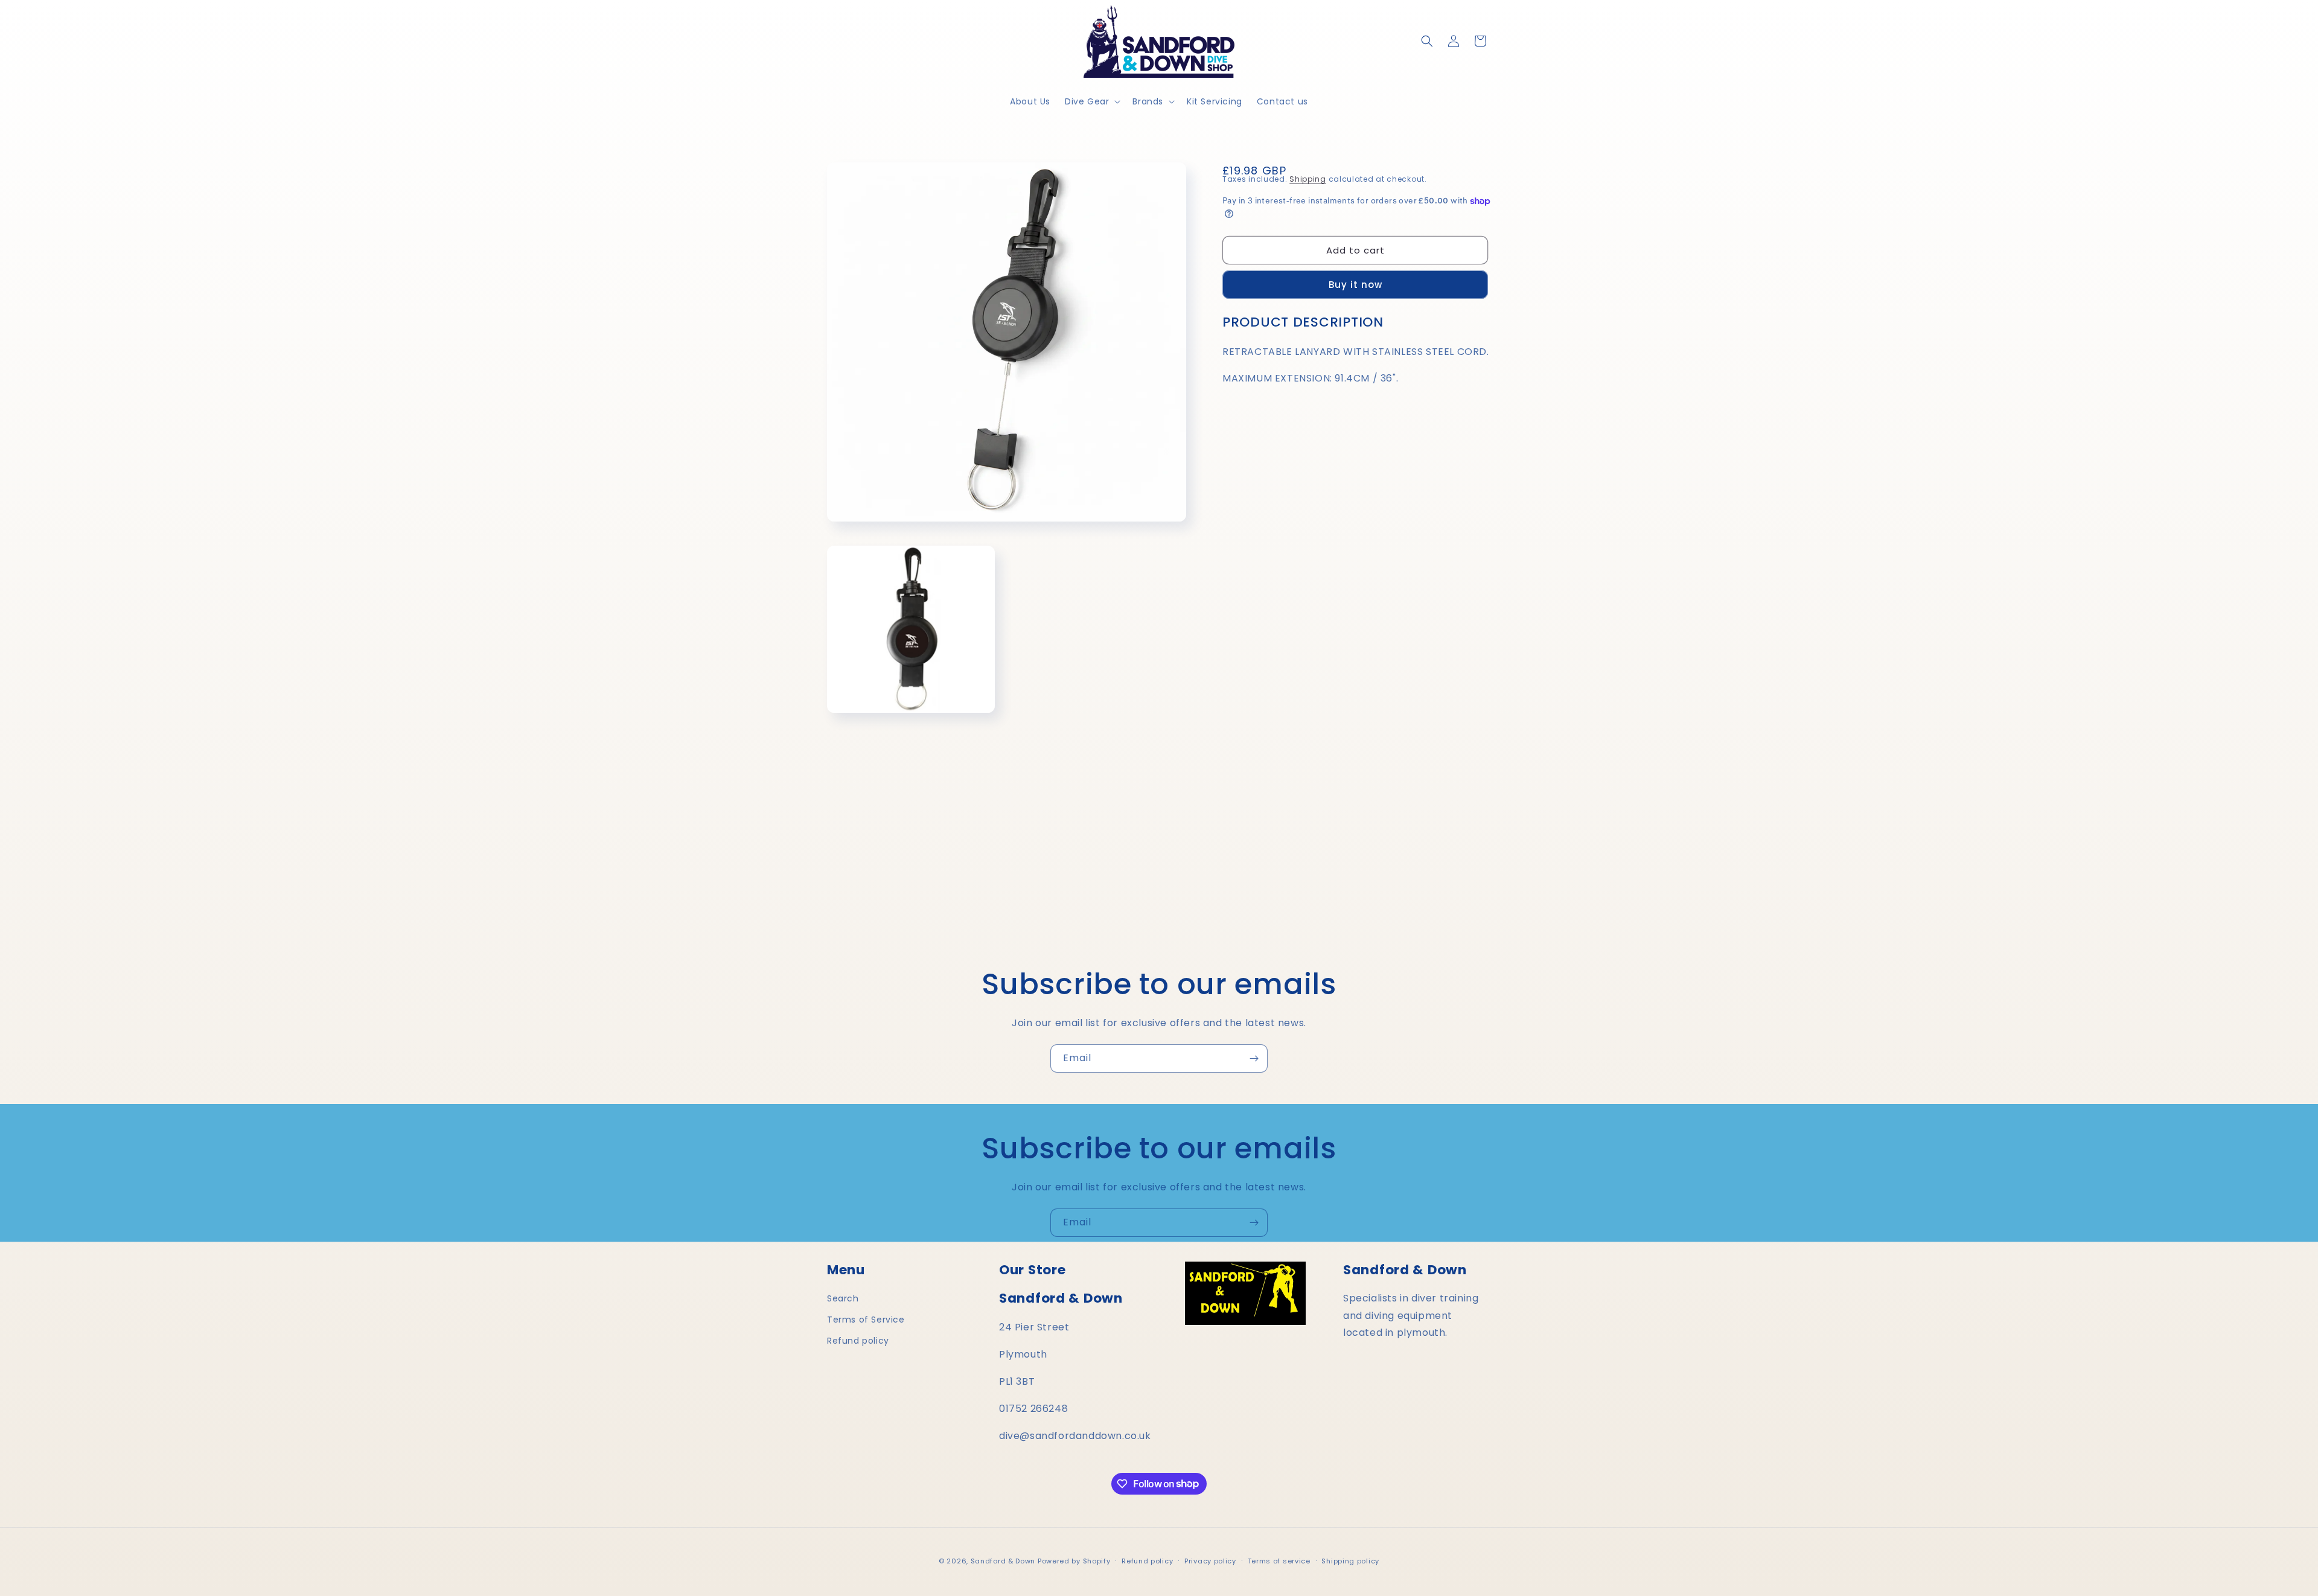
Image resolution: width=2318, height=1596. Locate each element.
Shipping (1308, 179)
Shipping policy (1350, 1560)
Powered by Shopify (1074, 1561)
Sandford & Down (1003, 1561)
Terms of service (1279, 1560)
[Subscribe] (1254, 1058)
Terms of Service (866, 1320)
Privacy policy (1210, 1560)
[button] (1091, 101)
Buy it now (1355, 285)
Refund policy (858, 1341)
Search (843, 1298)
